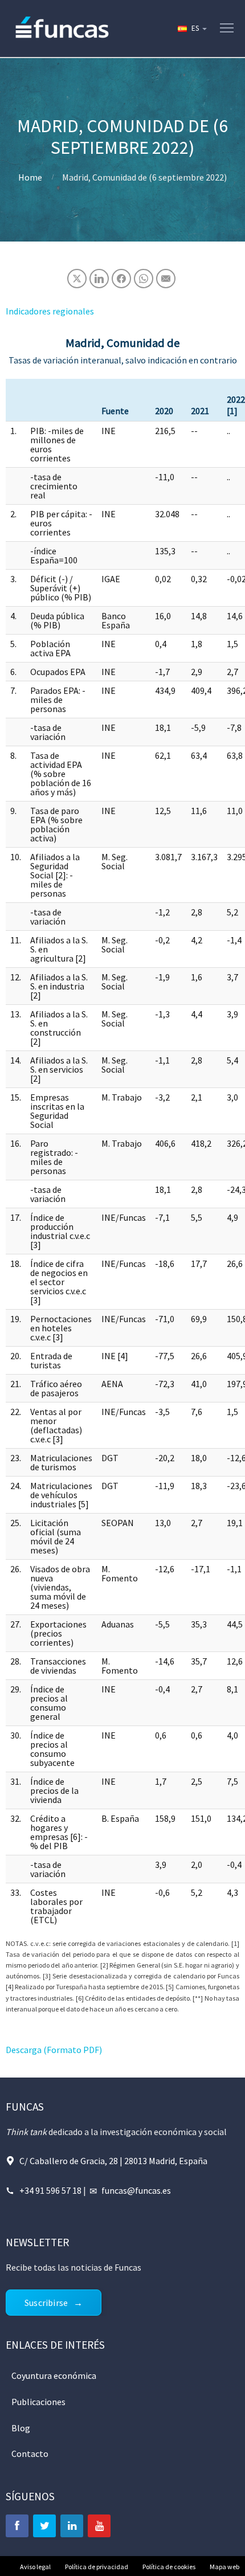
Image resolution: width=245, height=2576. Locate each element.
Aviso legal (35, 2567)
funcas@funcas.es (136, 2190)
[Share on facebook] (121, 279)
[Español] (191, 28)
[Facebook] (17, 2526)
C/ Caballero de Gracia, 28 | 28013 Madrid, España (113, 2161)
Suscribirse (46, 2303)
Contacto (30, 2454)
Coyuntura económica (54, 2375)
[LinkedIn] (72, 2526)
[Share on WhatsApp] (144, 279)
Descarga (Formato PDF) (54, 2050)
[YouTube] (99, 2526)
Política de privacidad (97, 2567)
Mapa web (224, 2567)
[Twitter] (44, 2526)
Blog (21, 2428)
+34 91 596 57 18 (50, 2190)
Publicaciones (38, 2402)
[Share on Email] (166, 279)
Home (30, 177)
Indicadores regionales (50, 311)
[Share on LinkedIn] (99, 279)
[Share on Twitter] (77, 279)
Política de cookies (169, 2567)
